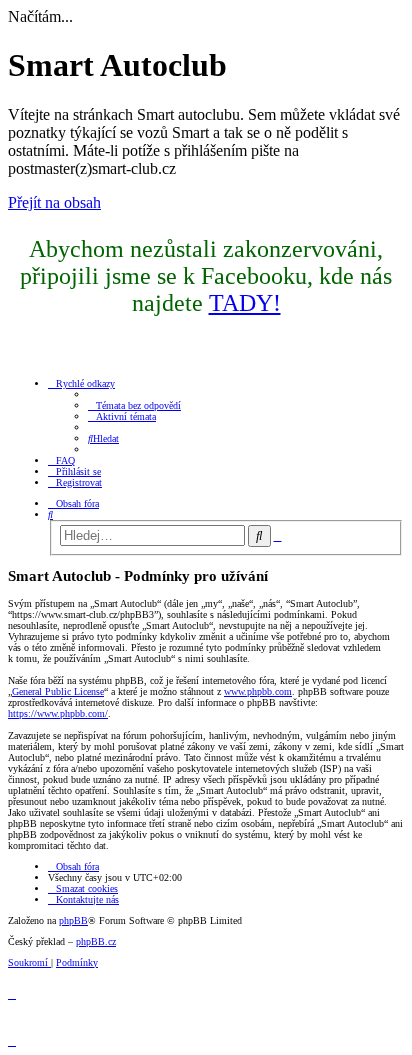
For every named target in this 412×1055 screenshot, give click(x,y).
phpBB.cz (96, 941)
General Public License (58, 691)
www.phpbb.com (258, 691)
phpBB (73, 920)
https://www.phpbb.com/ (58, 713)
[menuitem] (134, 405)
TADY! (245, 303)
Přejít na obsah (54, 202)
